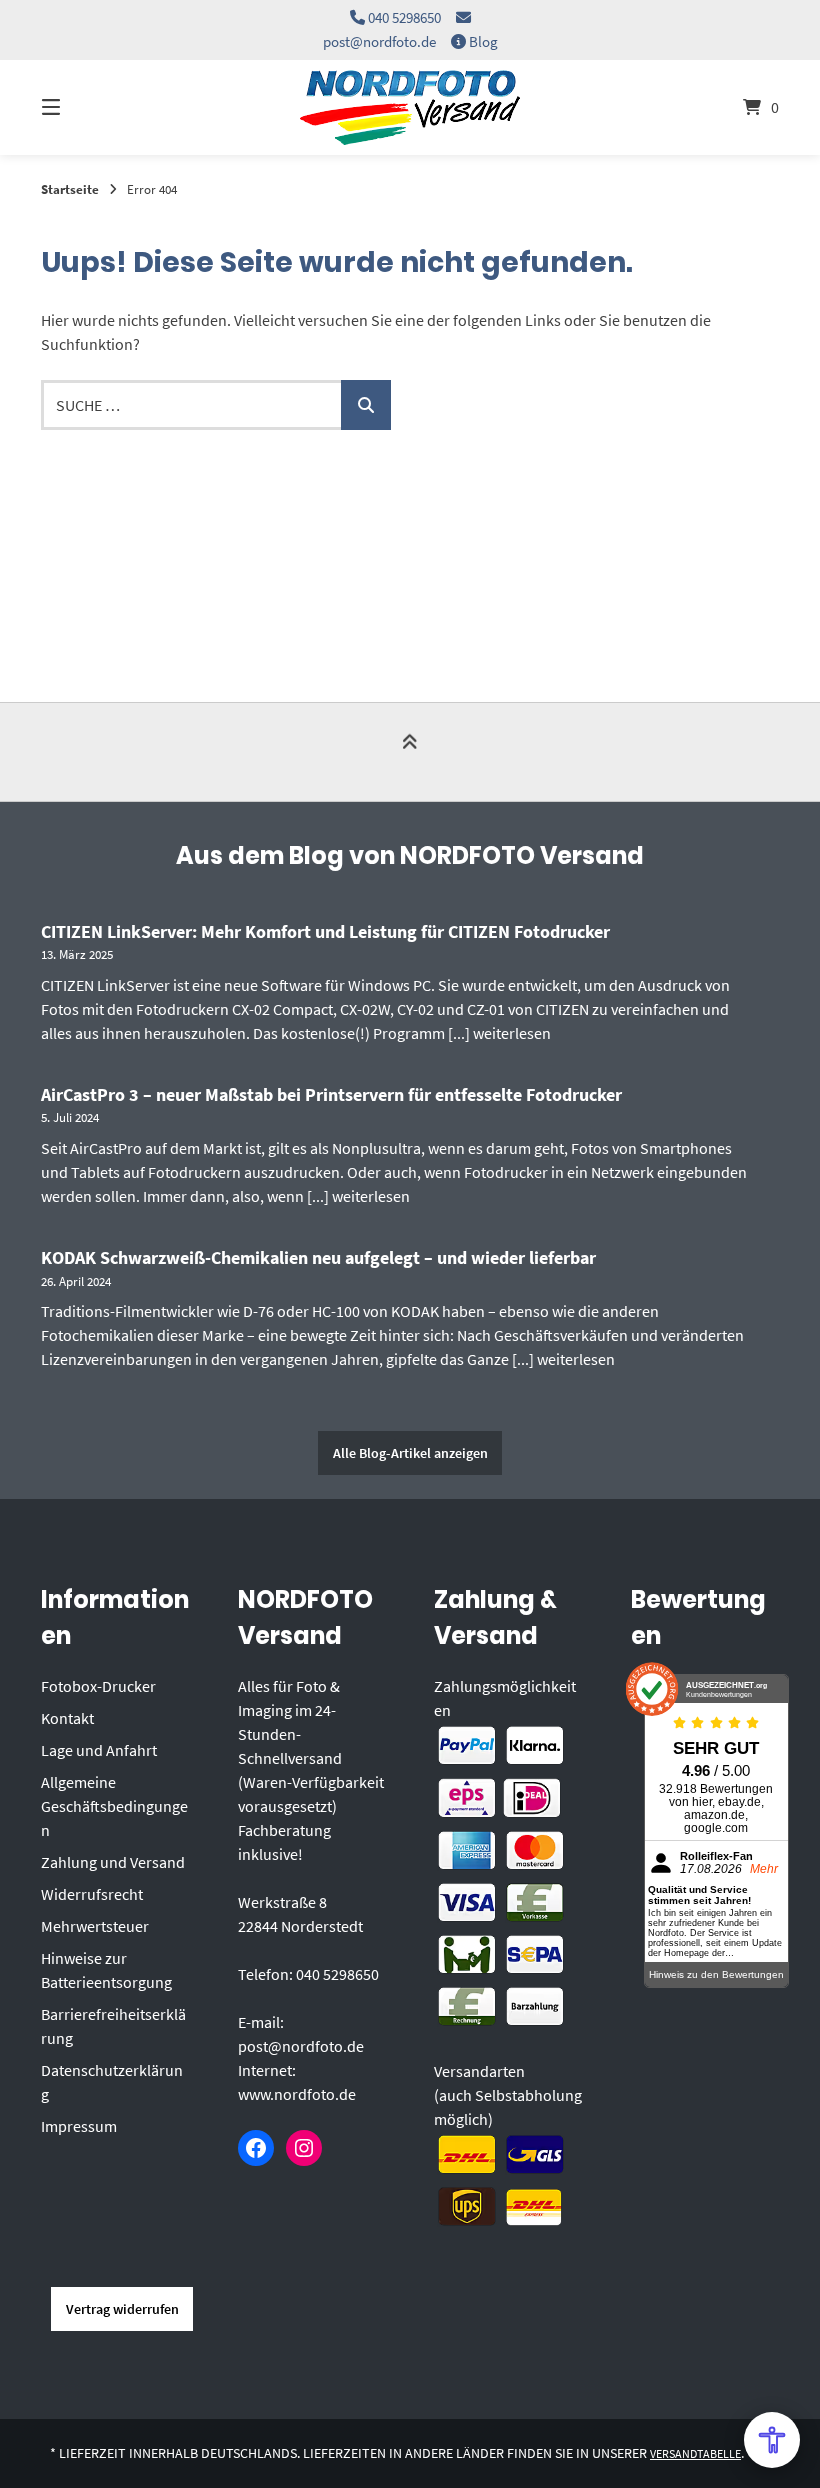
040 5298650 (404, 17)
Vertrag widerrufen (122, 2309)
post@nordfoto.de (379, 41)
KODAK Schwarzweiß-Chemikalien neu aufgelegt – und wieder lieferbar (318, 1257)
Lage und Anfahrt (99, 1750)
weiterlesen (512, 1033)
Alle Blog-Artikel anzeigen (410, 1453)
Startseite (70, 189)
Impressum (79, 2126)
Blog (483, 41)
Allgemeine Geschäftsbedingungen (114, 1806)
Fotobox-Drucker (98, 1686)
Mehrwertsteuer (95, 1926)
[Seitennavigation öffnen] (86, 107)
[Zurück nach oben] (410, 753)
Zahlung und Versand (113, 1862)
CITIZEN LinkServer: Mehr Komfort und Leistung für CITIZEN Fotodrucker (325, 931)
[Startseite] (410, 107)
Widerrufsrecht (92, 1894)
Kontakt (67, 1718)
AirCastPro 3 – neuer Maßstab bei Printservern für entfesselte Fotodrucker (331, 1094)
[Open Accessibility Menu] (772, 2440)
